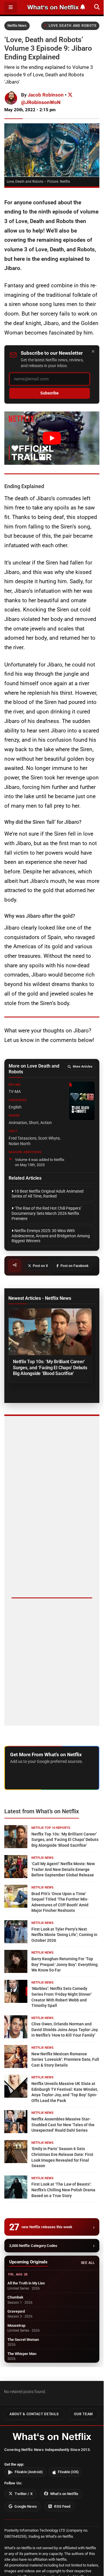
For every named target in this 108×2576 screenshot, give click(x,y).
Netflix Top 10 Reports (51, 1828)
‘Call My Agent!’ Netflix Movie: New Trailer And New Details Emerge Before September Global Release (63, 1869)
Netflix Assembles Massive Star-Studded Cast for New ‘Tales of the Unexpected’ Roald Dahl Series (63, 2125)
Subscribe (50, 393)
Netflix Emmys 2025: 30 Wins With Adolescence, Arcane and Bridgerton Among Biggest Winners (51, 1236)
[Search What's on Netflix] (97, 7)
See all (88, 2263)
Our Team (84, 2414)
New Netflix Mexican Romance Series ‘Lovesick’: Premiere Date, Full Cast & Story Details (65, 2060)
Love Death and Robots (72, 26)
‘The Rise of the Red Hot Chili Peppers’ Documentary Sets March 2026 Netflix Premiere (47, 1213)
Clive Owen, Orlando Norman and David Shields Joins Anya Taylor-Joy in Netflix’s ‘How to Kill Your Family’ (65, 2030)
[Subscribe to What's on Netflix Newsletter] (83, 7)
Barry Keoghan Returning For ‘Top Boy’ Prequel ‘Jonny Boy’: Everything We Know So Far (65, 1964)
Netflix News (17, 26)
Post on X (40, 1266)
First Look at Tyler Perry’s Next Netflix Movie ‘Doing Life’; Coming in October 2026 (64, 1935)
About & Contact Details (34, 2414)
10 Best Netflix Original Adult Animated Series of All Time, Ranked (48, 1194)
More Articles (83, 1067)
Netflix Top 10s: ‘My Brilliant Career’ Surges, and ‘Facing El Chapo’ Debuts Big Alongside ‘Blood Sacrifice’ (50, 1367)
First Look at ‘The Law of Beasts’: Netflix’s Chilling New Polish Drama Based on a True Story (63, 2190)
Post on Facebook (74, 1266)
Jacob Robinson (46, 95)
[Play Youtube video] (52, 438)
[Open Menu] (11, 7)
